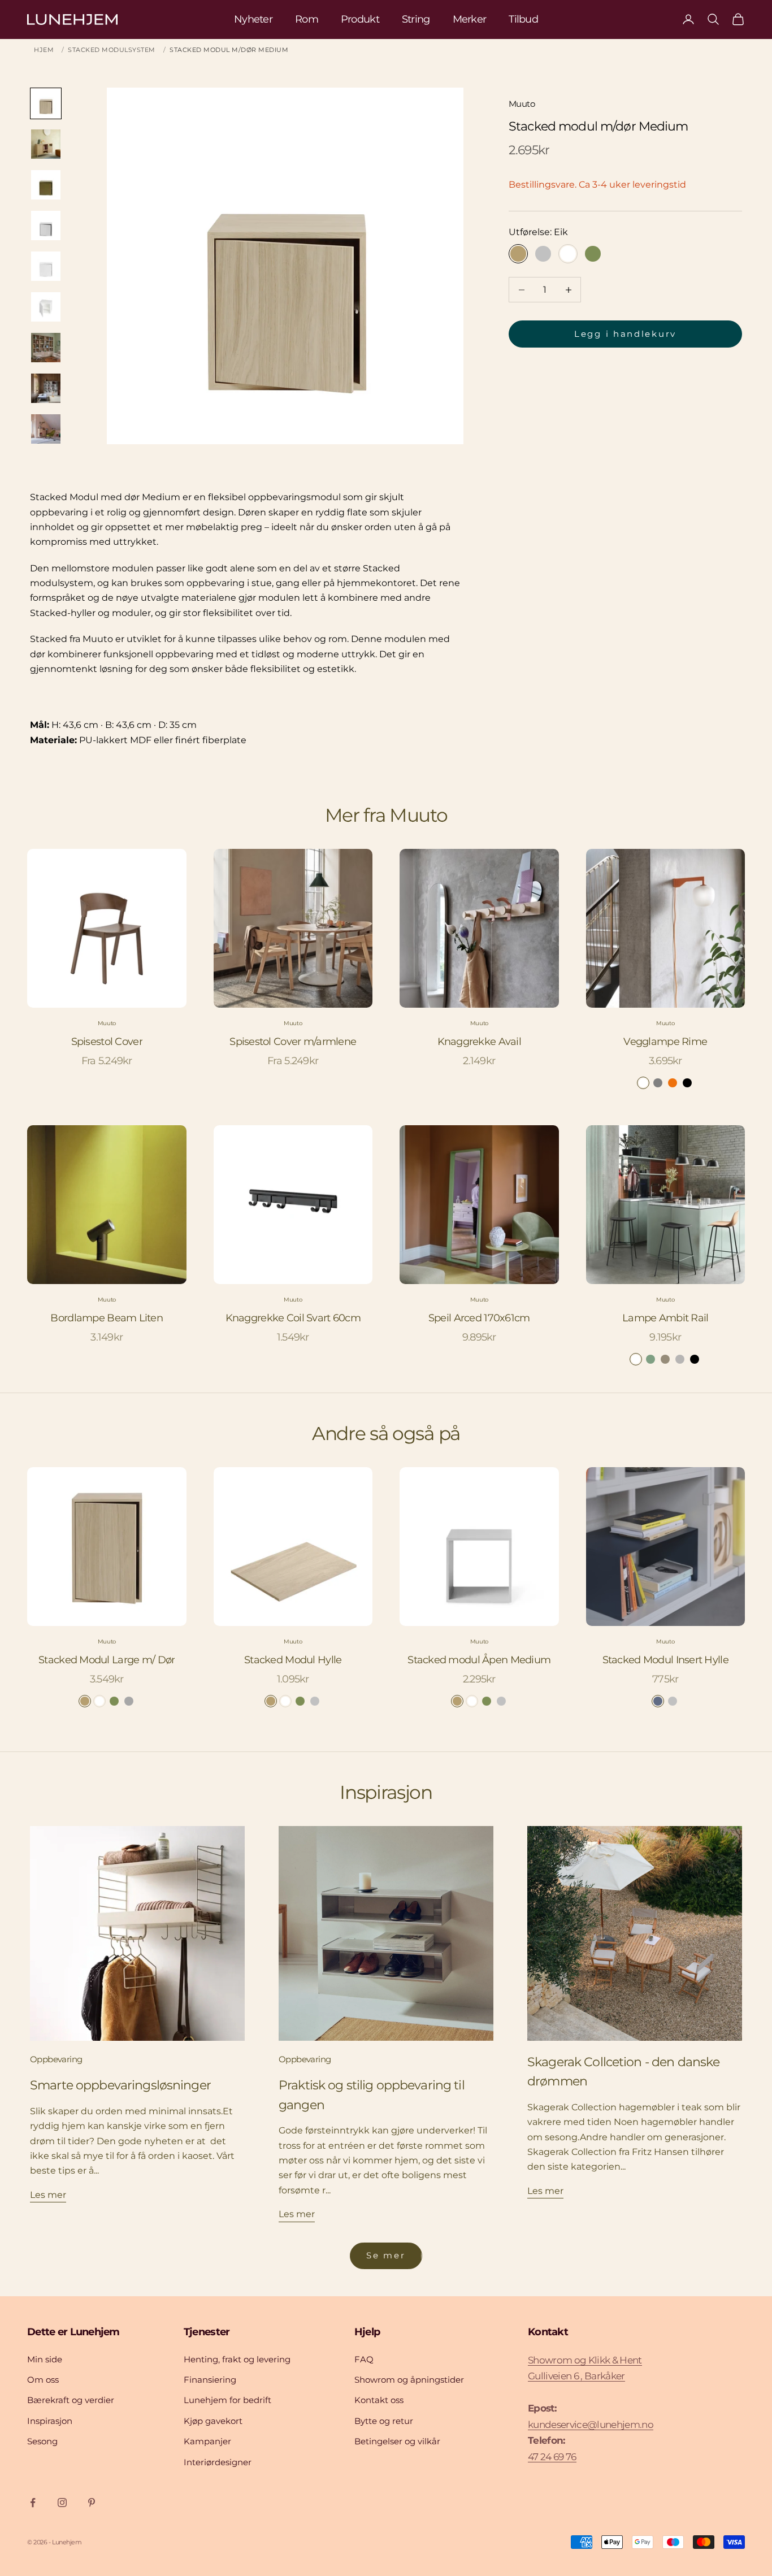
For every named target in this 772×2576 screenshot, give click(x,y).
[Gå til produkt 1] (46, 103)
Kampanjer (207, 2441)
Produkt (360, 19)
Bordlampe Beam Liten (107, 1318)
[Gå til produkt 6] (46, 307)
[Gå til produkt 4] (46, 225)
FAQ (364, 2359)
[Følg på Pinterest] (92, 2503)
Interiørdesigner (218, 2462)
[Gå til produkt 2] (46, 144)
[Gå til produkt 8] (46, 388)
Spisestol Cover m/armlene (293, 1042)
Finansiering (210, 2380)
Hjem (44, 50)
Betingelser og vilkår (397, 2441)
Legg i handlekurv (625, 334)
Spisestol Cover (107, 1042)
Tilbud (523, 19)
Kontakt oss (379, 2400)
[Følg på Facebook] (33, 2503)
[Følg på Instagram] (62, 2503)
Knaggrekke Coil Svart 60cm (293, 1318)
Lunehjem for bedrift (227, 2400)
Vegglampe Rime (665, 1042)
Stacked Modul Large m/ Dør (107, 1660)
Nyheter (253, 19)
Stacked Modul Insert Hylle (665, 1660)
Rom (307, 19)
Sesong (42, 2441)
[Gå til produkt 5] (46, 266)
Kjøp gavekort (213, 2421)
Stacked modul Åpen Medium (479, 1660)
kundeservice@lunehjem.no (591, 2425)
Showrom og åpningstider (409, 2380)
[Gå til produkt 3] (46, 185)
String (416, 19)
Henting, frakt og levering (237, 2359)
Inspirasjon (50, 2421)
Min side (45, 2359)
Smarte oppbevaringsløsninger (120, 2085)
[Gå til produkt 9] (46, 429)
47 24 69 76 (552, 2457)
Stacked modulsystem (112, 50)
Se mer (386, 2255)
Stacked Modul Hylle (293, 1660)
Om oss (43, 2380)
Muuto (522, 104)
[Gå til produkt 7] (46, 348)
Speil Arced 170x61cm (479, 1318)
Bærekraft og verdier (71, 2400)
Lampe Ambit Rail (665, 1318)
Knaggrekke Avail (479, 1042)
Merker (470, 19)
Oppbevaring (56, 2059)
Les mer (48, 2195)
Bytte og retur (384, 2421)
